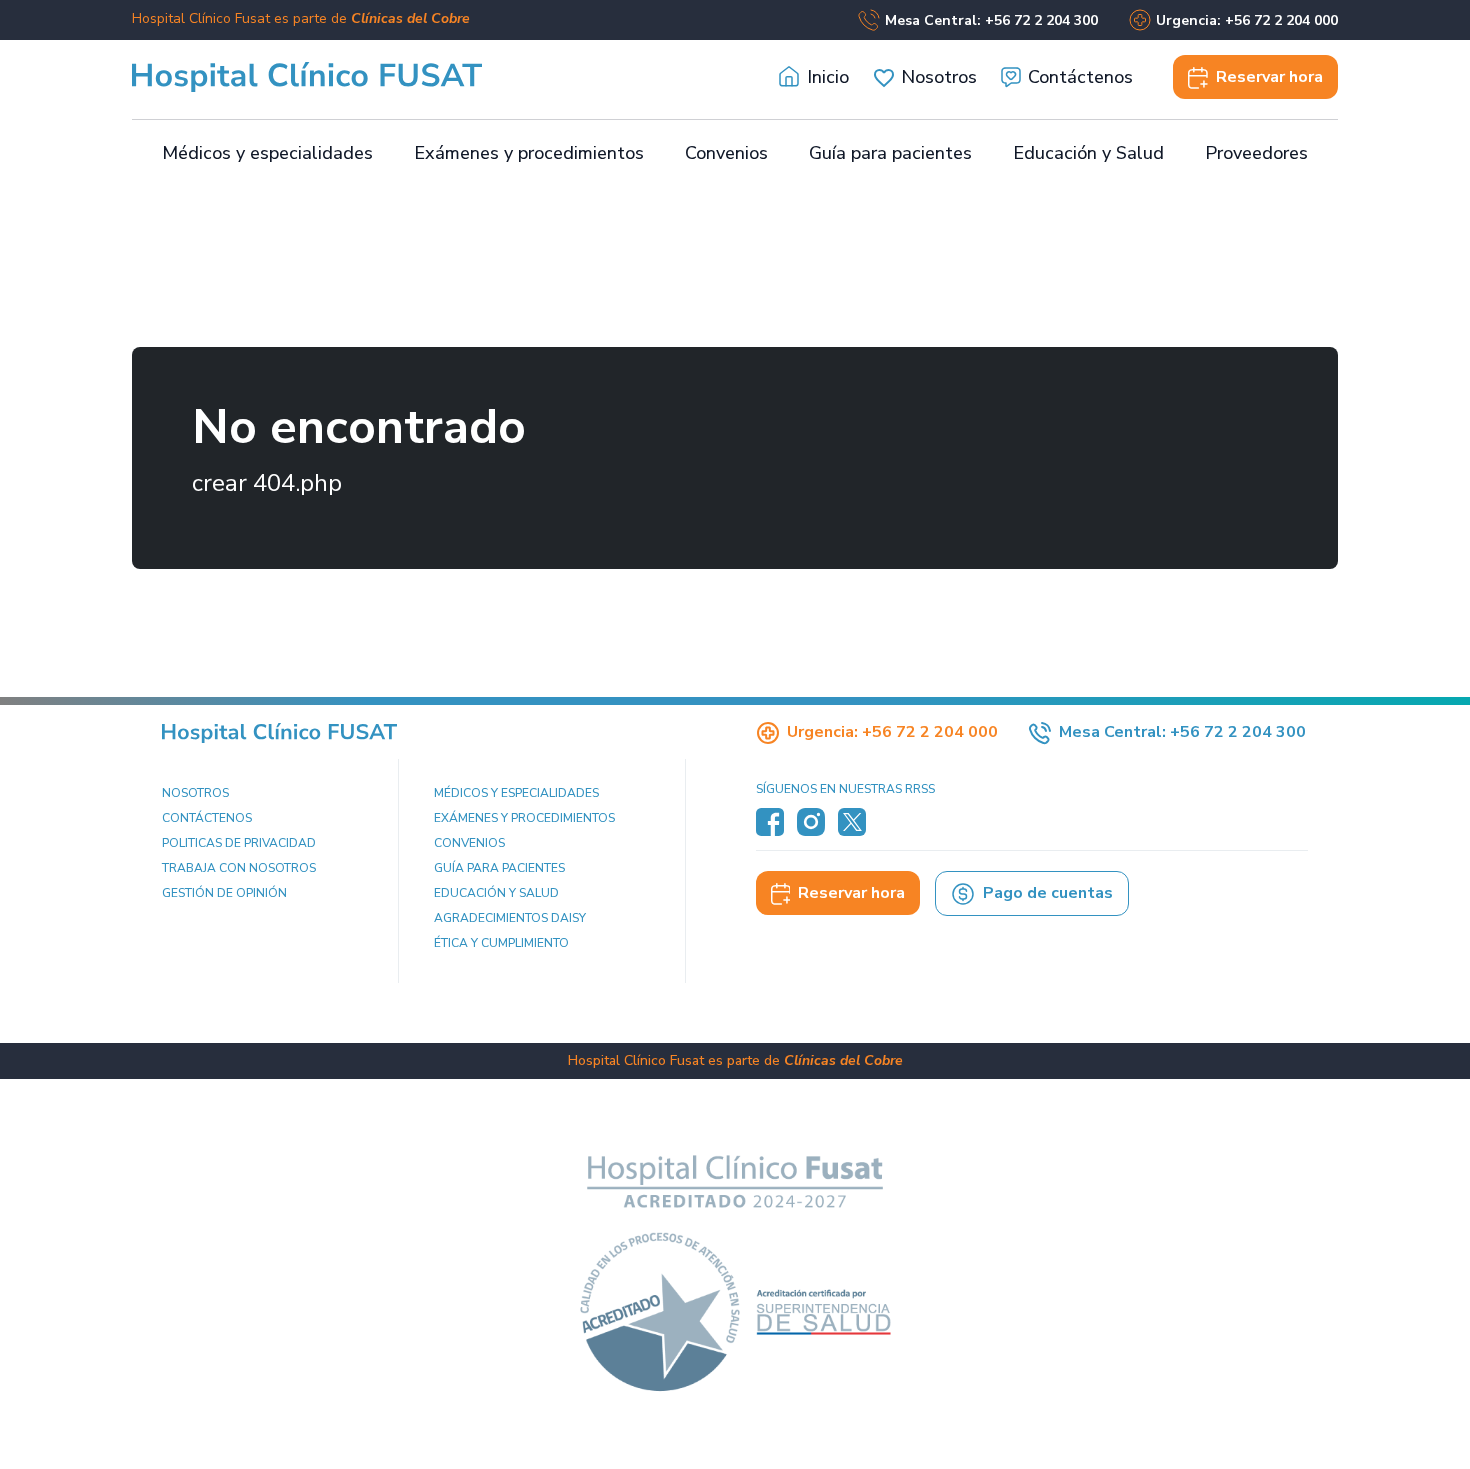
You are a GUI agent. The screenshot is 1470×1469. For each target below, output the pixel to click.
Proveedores (1256, 153)
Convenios (726, 153)
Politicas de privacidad (239, 843)
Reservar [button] (1269, 77)
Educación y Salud (1088, 153)
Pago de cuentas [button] (1048, 893)
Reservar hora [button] (851, 893)
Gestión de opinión (224, 893)
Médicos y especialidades (267, 153)
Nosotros (939, 77)
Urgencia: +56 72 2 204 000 (1247, 20)
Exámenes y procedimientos (529, 153)
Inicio (828, 77)
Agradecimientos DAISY (510, 918)
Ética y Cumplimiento (501, 943)
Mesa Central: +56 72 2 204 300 (991, 20)
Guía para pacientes (890, 153)
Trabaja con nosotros (239, 868)
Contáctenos (1080, 77)
